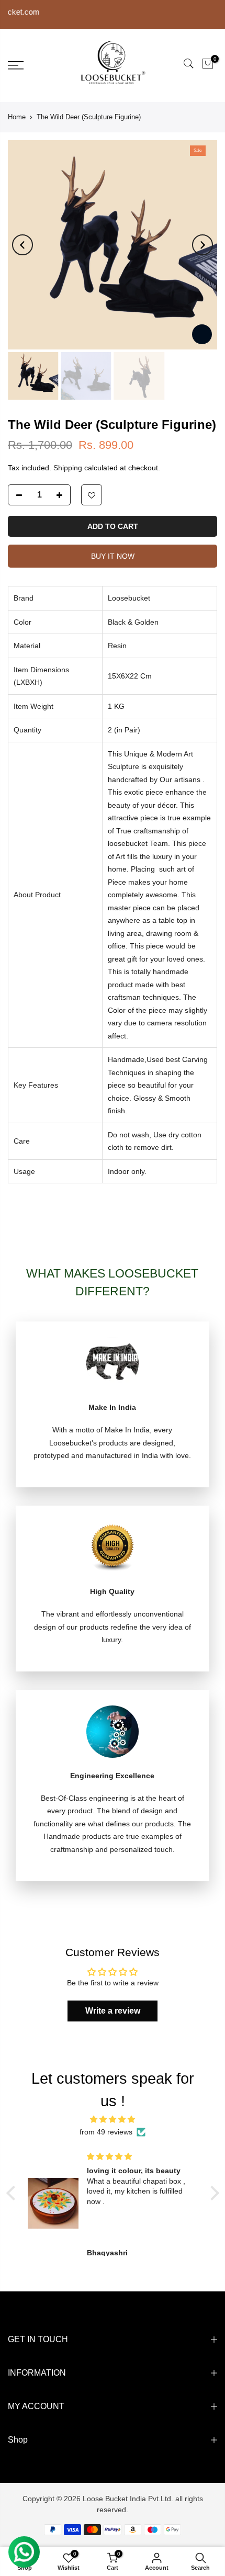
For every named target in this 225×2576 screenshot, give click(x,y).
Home (17, 117)
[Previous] (22, 245)
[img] (113, 2120)
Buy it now (113, 556)
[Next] (203, 245)
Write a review (113, 2011)
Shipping (68, 468)
